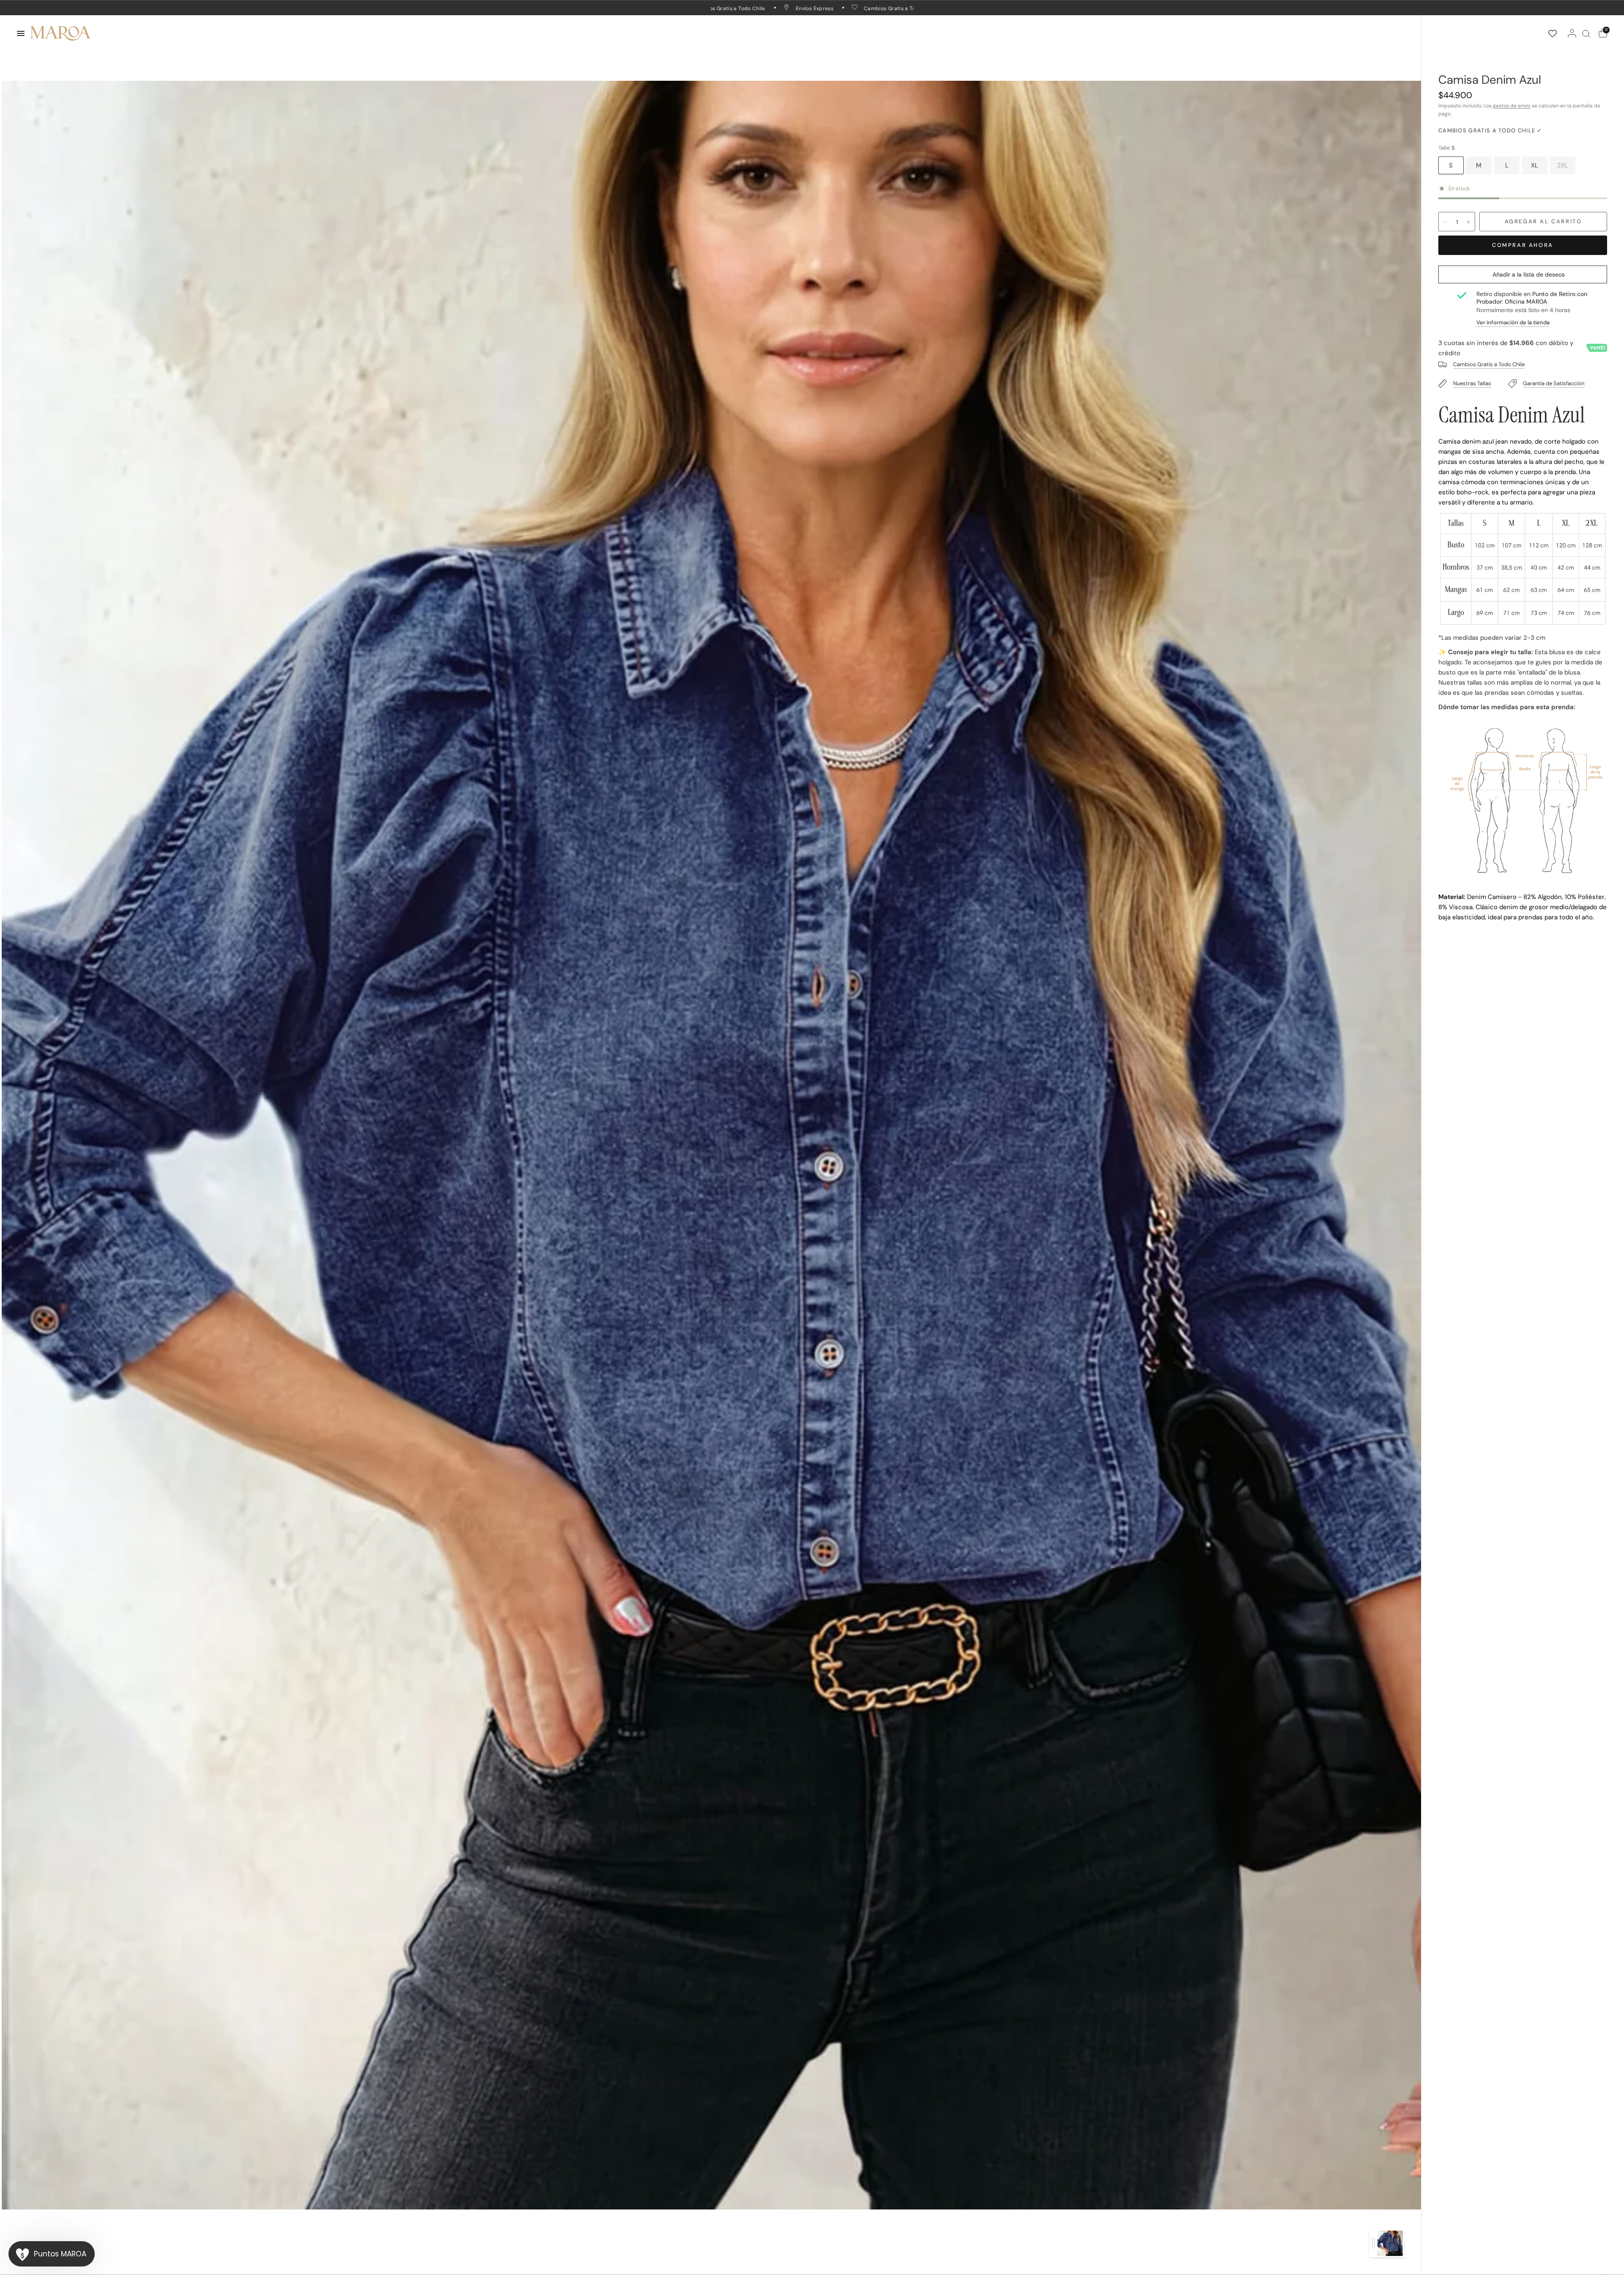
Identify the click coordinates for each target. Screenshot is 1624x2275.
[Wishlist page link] (1553, 33)
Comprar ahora (1523, 245)
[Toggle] (1373, 2243)
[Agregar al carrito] (1543, 222)
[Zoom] (711, 1145)
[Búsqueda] (1586, 33)
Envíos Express (791, 8)
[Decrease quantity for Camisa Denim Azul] (1445, 222)
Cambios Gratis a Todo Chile (877, 8)
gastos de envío (1512, 106)
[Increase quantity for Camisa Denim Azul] (1468, 222)
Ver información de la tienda (1513, 322)
